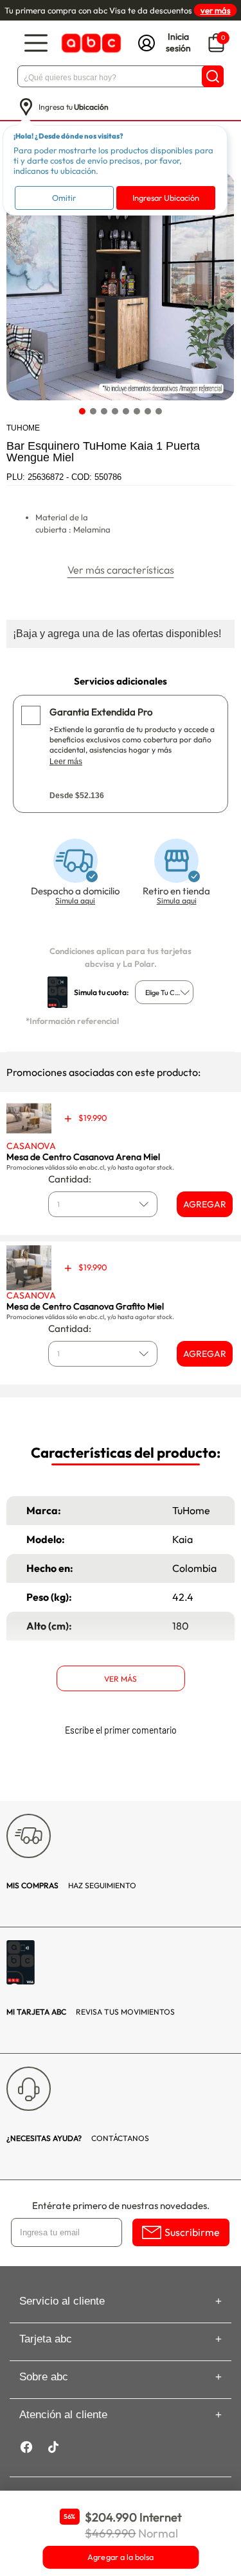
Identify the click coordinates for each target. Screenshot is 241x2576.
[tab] (83, 411)
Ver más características (121, 570)
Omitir (64, 198)
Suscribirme (192, 2232)
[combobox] (164, 992)
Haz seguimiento (71, 1885)
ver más (216, 10)
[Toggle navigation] (36, 43)
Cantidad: (70, 1179)
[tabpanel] (120, 286)
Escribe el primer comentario (121, 1730)
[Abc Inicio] (90, 43)
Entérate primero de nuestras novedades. (121, 2205)
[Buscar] (213, 76)
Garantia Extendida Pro (101, 712)
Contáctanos (78, 2138)
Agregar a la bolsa (121, 2557)
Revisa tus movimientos (91, 2012)
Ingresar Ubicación (166, 198)
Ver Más (121, 1679)
